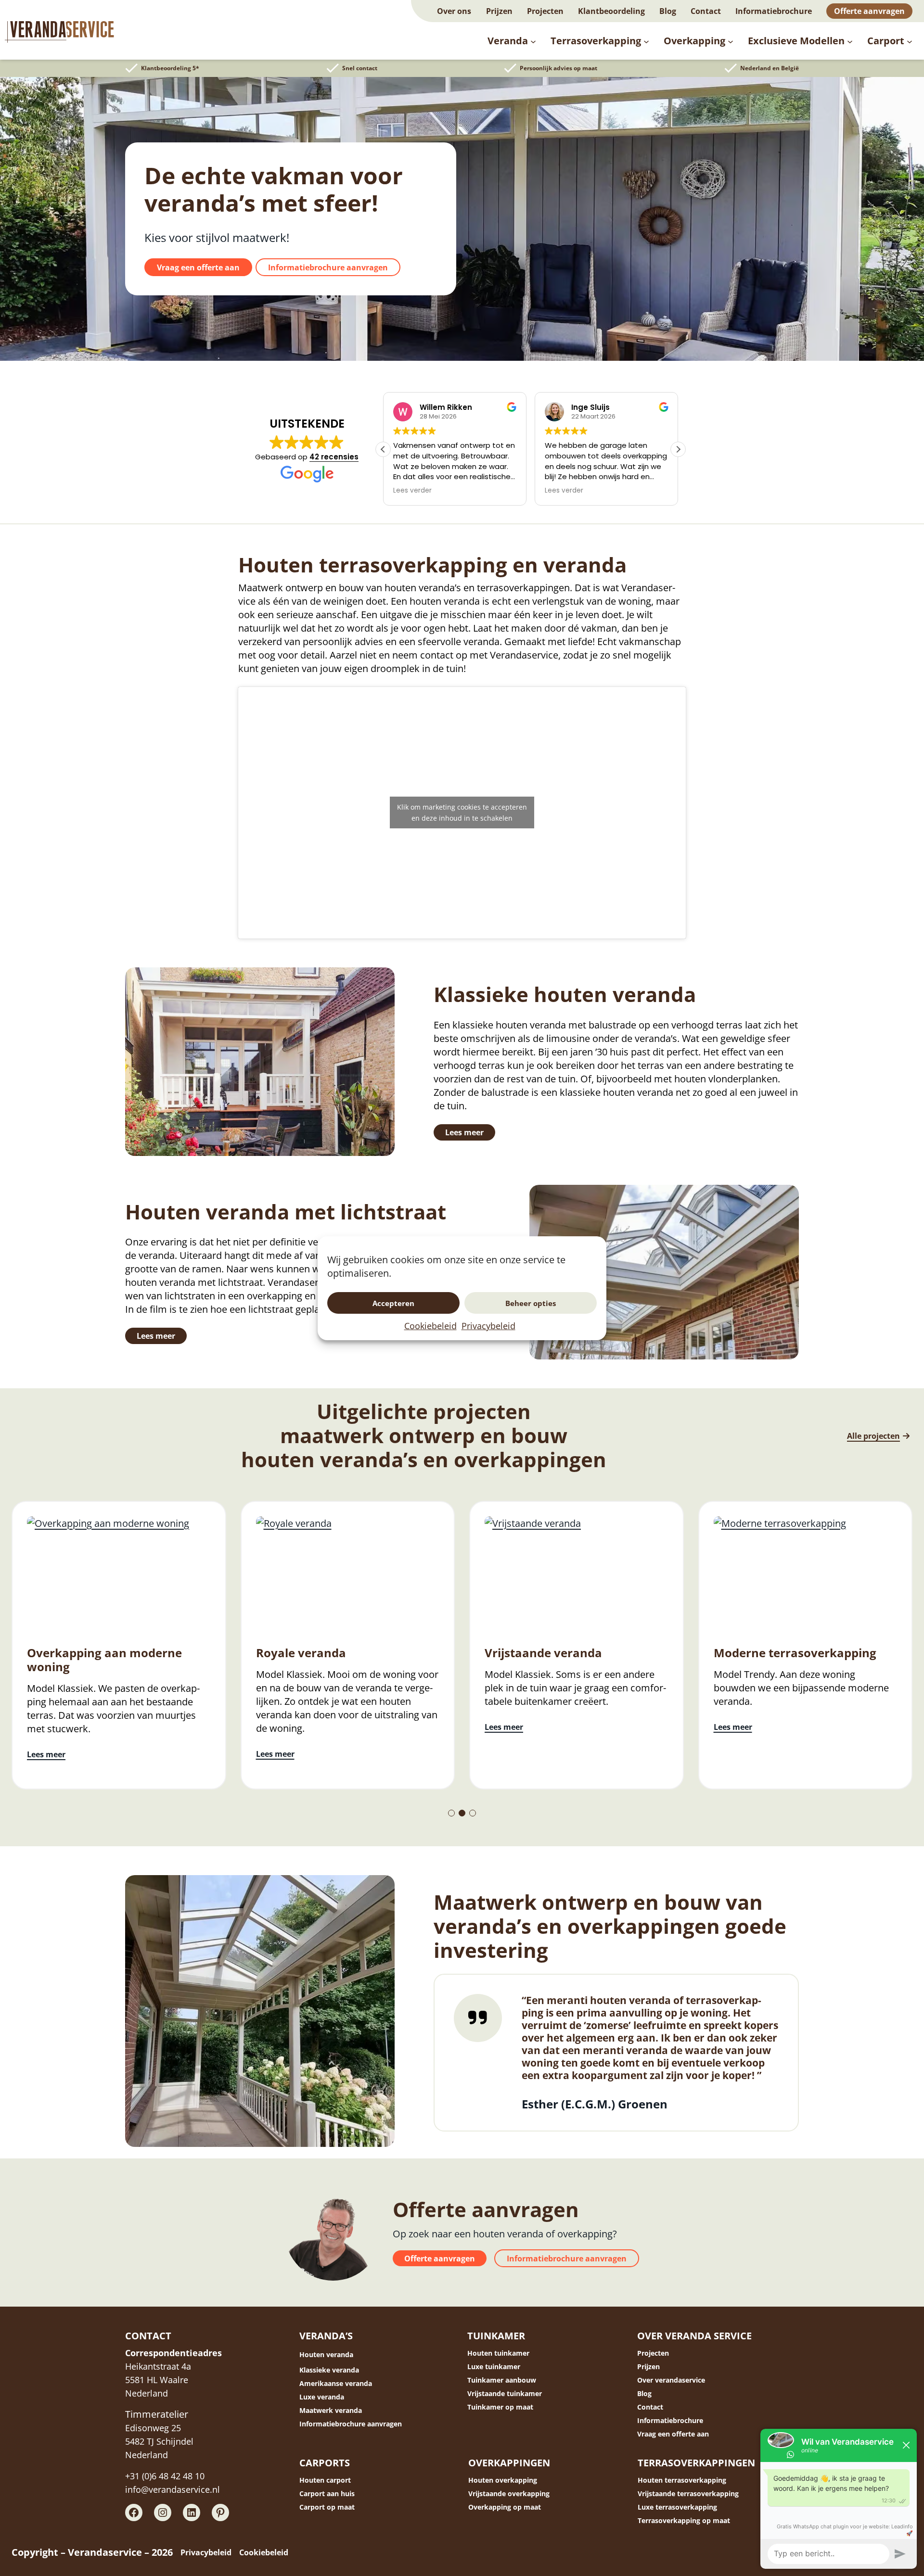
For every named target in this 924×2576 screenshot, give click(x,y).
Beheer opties (531, 1303)
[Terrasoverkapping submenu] (646, 41)
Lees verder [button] (488, 491)
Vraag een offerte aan (198, 267)
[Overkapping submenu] (731, 41)
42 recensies (334, 457)
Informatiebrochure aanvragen (328, 267)
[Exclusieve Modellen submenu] (850, 41)
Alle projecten (873, 1436)
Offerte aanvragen (440, 2259)
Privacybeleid (488, 1326)
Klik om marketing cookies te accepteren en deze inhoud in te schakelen (462, 812)
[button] (678, 449)
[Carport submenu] (910, 41)
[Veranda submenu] (533, 41)
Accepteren (393, 1303)
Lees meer (464, 1132)
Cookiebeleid (430, 1326)
